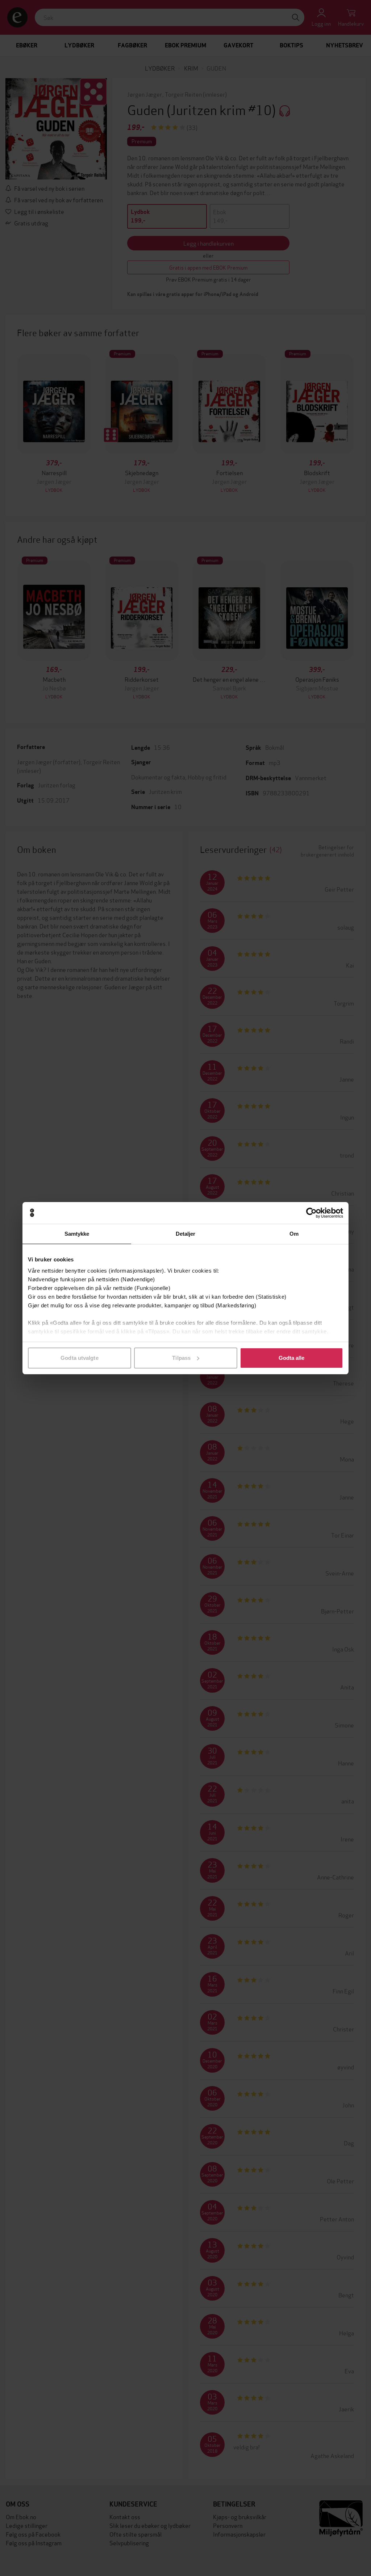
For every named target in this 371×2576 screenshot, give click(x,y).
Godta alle (292, 1358)
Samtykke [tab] (77, 1234)
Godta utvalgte (79, 1358)
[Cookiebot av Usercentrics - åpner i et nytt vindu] (311, 1213)
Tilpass (181, 1358)
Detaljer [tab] (186, 1234)
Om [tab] (294, 1234)
